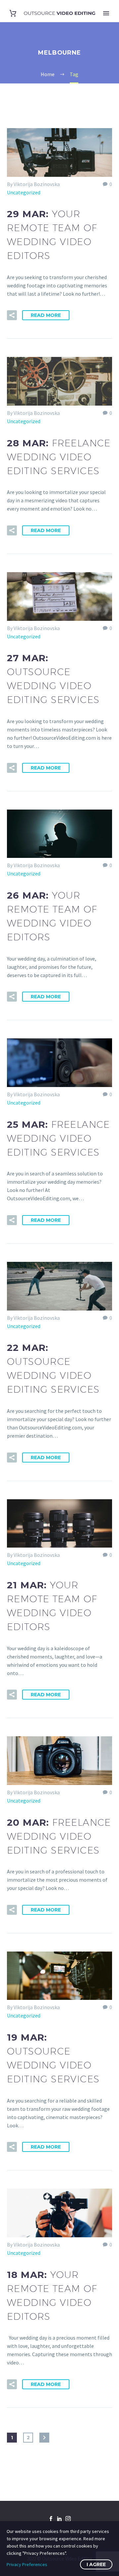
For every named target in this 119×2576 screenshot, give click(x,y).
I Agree (96, 2564)
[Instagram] (68, 2519)
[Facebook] (51, 2519)
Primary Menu (106, 13)
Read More (46, 315)
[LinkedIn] (59, 2519)
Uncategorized (24, 192)
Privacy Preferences (27, 2564)
